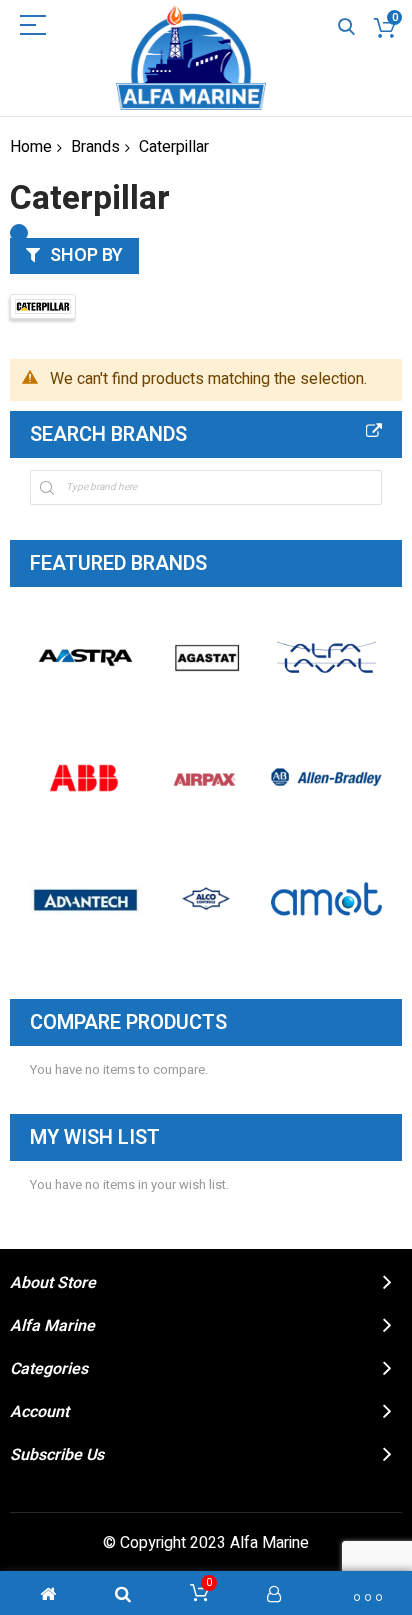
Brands (95, 147)
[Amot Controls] (326, 898)
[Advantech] (85, 898)
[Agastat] (206, 657)
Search (346, 27)
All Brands (374, 431)
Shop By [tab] (86, 255)
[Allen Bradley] (326, 778)
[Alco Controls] (206, 898)
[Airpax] (206, 778)
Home (31, 147)
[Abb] (85, 778)
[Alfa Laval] (326, 657)
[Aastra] (85, 657)
